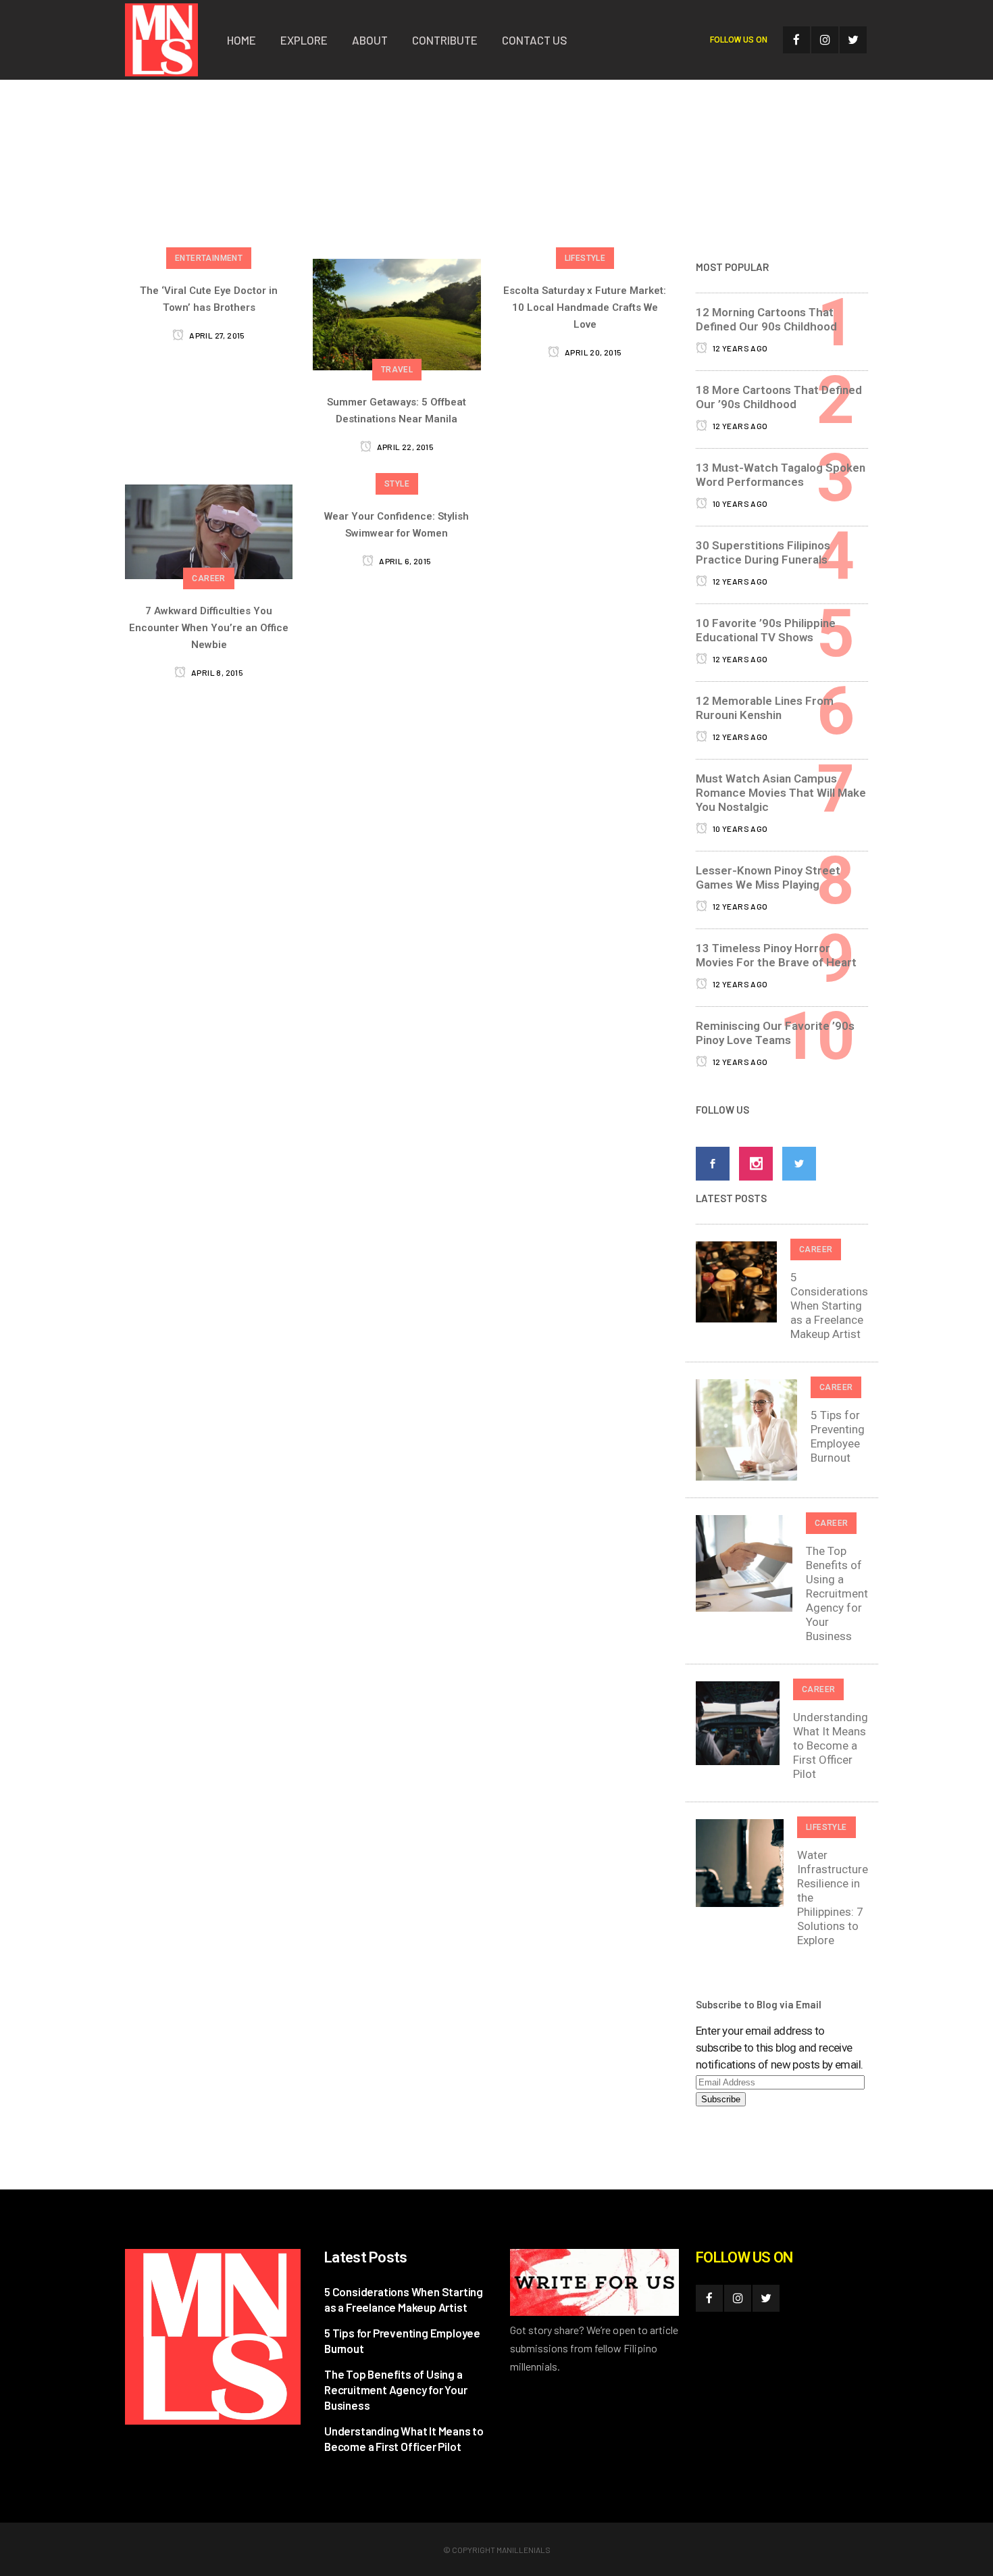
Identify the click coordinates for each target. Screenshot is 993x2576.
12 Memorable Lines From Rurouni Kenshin (765, 708)
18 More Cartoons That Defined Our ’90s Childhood (779, 397)
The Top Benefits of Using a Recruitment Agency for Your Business (837, 1593)
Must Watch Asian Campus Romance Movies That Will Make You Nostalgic (781, 793)
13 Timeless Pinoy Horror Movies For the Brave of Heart (776, 955)
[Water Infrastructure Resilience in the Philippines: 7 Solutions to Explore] (740, 1862)
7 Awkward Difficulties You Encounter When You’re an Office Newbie (209, 628)
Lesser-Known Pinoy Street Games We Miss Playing (768, 877)
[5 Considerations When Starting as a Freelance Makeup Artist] (736, 1281)
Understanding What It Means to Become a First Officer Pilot (831, 1745)
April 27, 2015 (216, 335)
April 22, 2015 (404, 447)
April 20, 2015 (592, 352)
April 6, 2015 (404, 561)
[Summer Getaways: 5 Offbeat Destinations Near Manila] (397, 314)
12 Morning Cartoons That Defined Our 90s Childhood (766, 319)
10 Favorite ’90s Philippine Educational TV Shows (766, 630)
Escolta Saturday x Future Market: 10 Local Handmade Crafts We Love (585, 307)
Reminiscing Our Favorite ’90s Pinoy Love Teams (775, 1033)
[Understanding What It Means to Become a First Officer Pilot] (738, 1722)
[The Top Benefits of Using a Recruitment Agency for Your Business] (744, 1562)
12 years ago (739, 348)
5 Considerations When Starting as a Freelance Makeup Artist (829, 1306)
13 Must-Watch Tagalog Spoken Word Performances (781, 475)
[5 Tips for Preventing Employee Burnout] (746, 1429)
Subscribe (721, 2099)
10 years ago (739, 503)
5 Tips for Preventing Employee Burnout (838, 1436)
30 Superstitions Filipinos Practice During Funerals (763, 552)
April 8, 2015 (217, 672)
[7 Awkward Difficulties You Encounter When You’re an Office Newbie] (209, 531)
